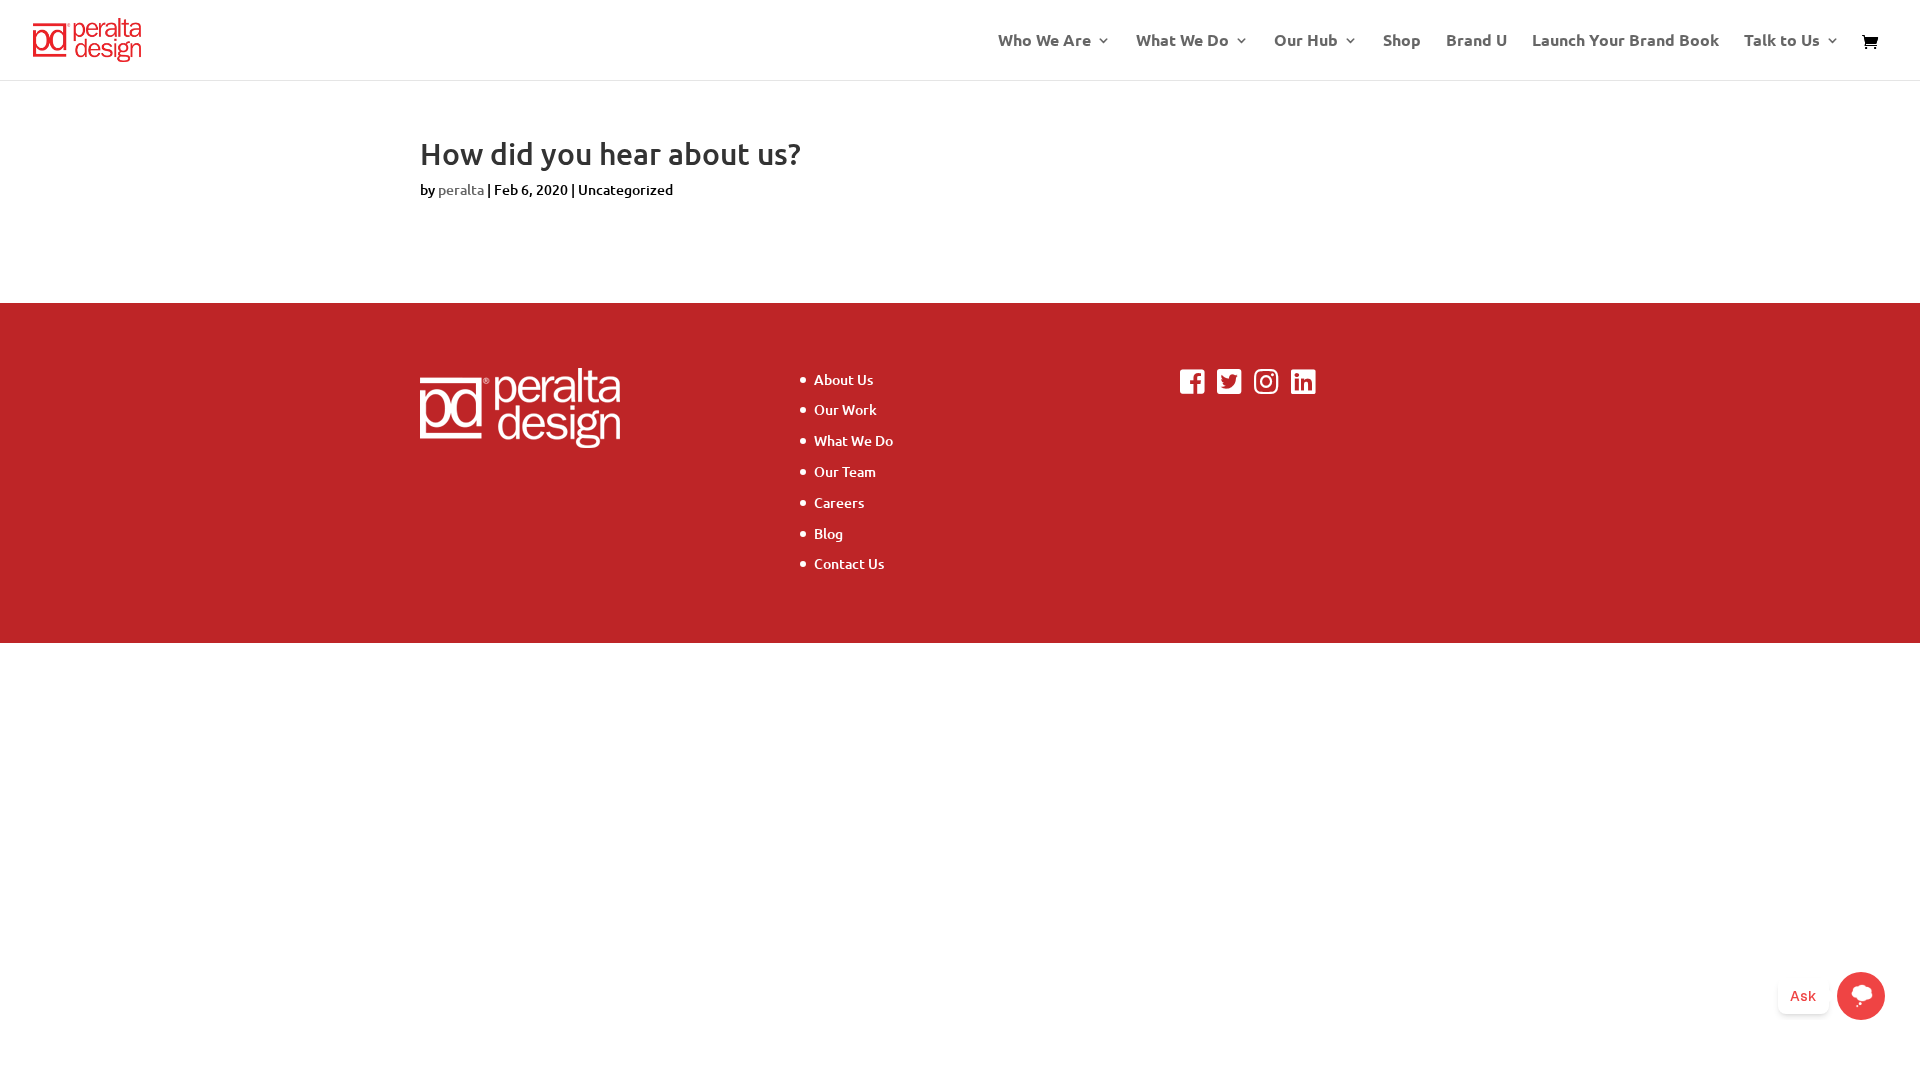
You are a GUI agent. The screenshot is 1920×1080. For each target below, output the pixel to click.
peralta (461, 189)
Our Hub (1306, 41)
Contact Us (849, 563)
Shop (1402, 41)
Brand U (1476, 41)
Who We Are (1044, 41)
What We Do (1182, 41)
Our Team (845, 471)
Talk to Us (1782, 41)
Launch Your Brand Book (1625, 41)
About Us (843, 379)
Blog (828, 533)
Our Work (845, 409)
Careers (839, 502)
